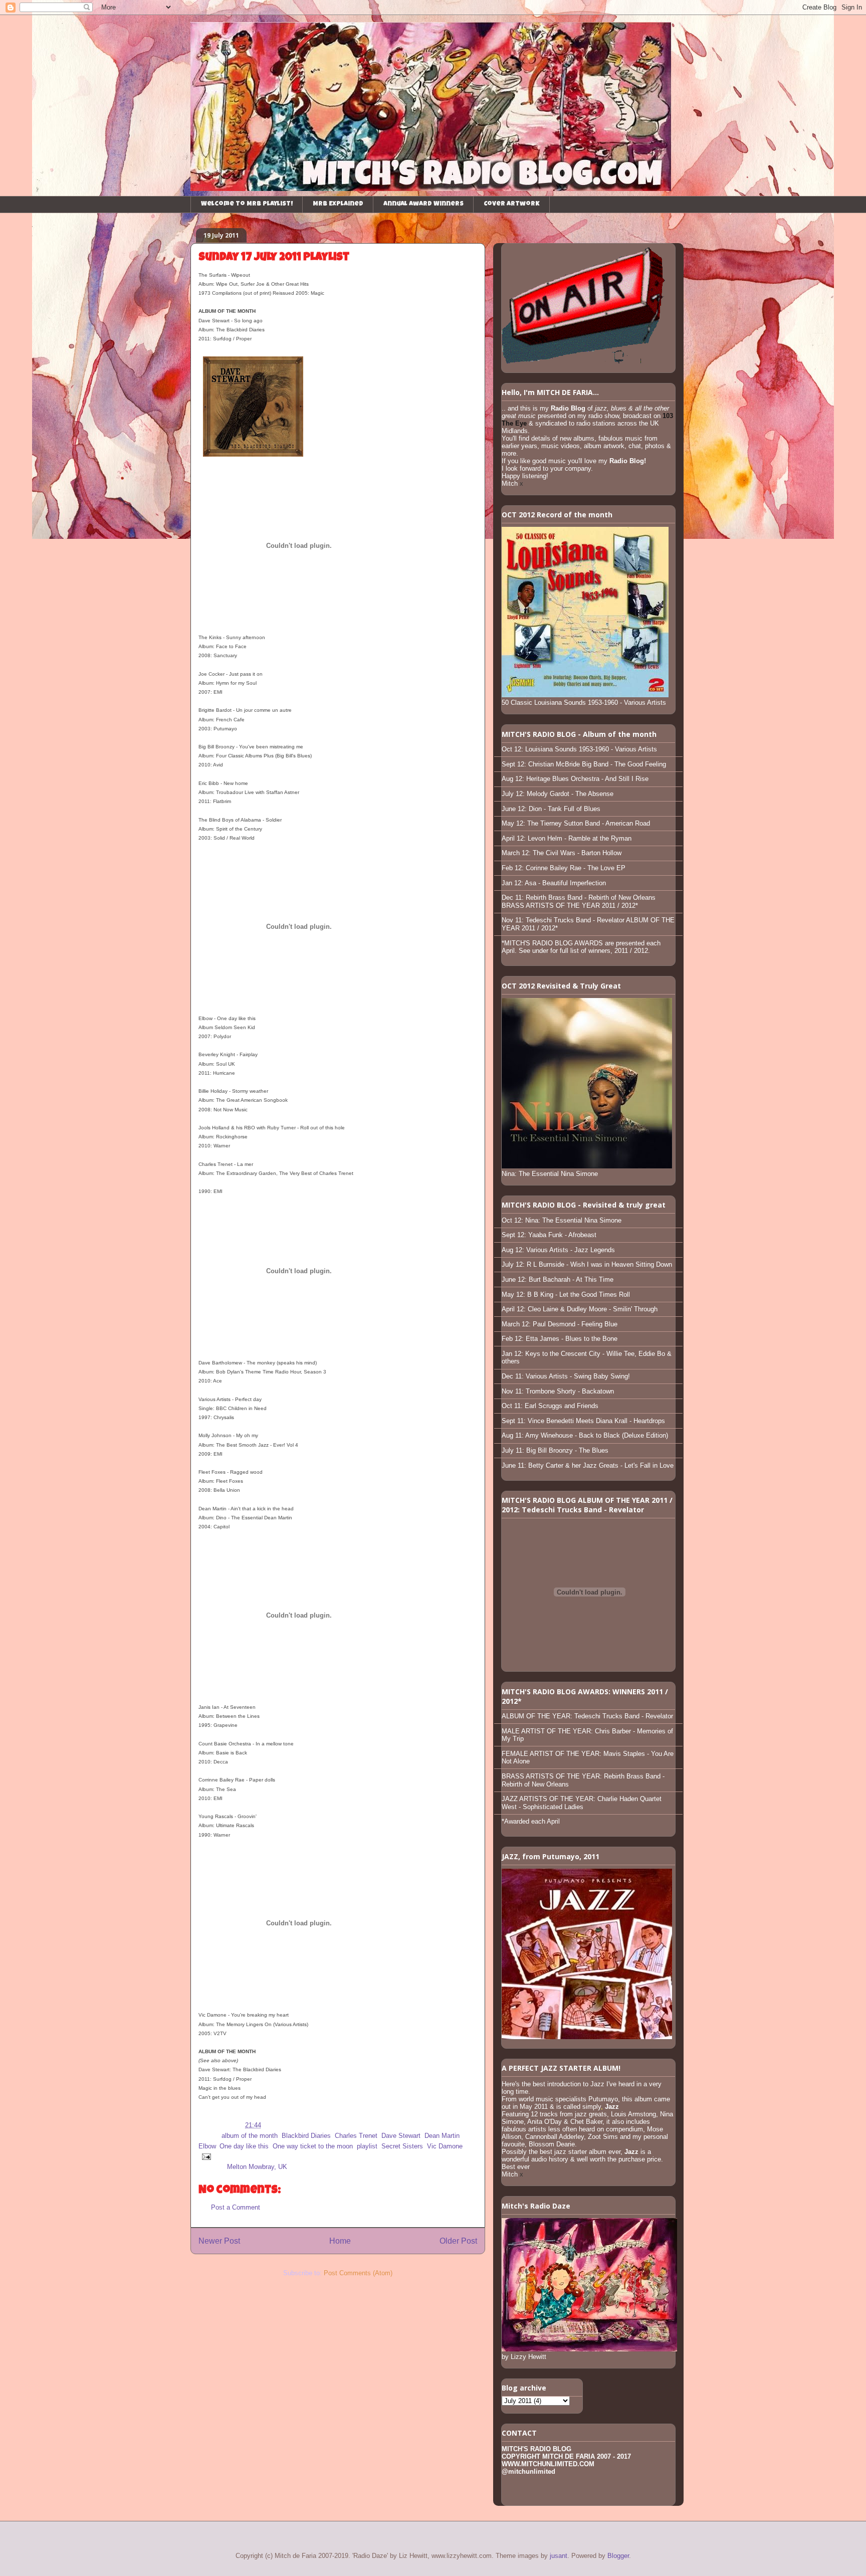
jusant (559, 2556)
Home (340, 2241)
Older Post (458, 2241)
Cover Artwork (512, 204)
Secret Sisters (402, 2146)
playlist (367, 2146)
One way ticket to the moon (313, 2146)
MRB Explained (338, 204)
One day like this (244, 2146)
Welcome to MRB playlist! (247, 204)
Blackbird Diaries (306, 2136)
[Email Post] (205, 2156)
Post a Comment (236, 2207)
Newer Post (219, 2241)
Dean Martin (442, 2136)
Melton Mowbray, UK (257, 2167)
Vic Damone (445, 2146)
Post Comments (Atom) (358, 2273)
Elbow (207, 2146)
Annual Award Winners (423, 204)
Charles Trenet (356, 2136)
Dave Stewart (401, 2136)
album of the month (250, 2136)
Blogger (618, 2556)
